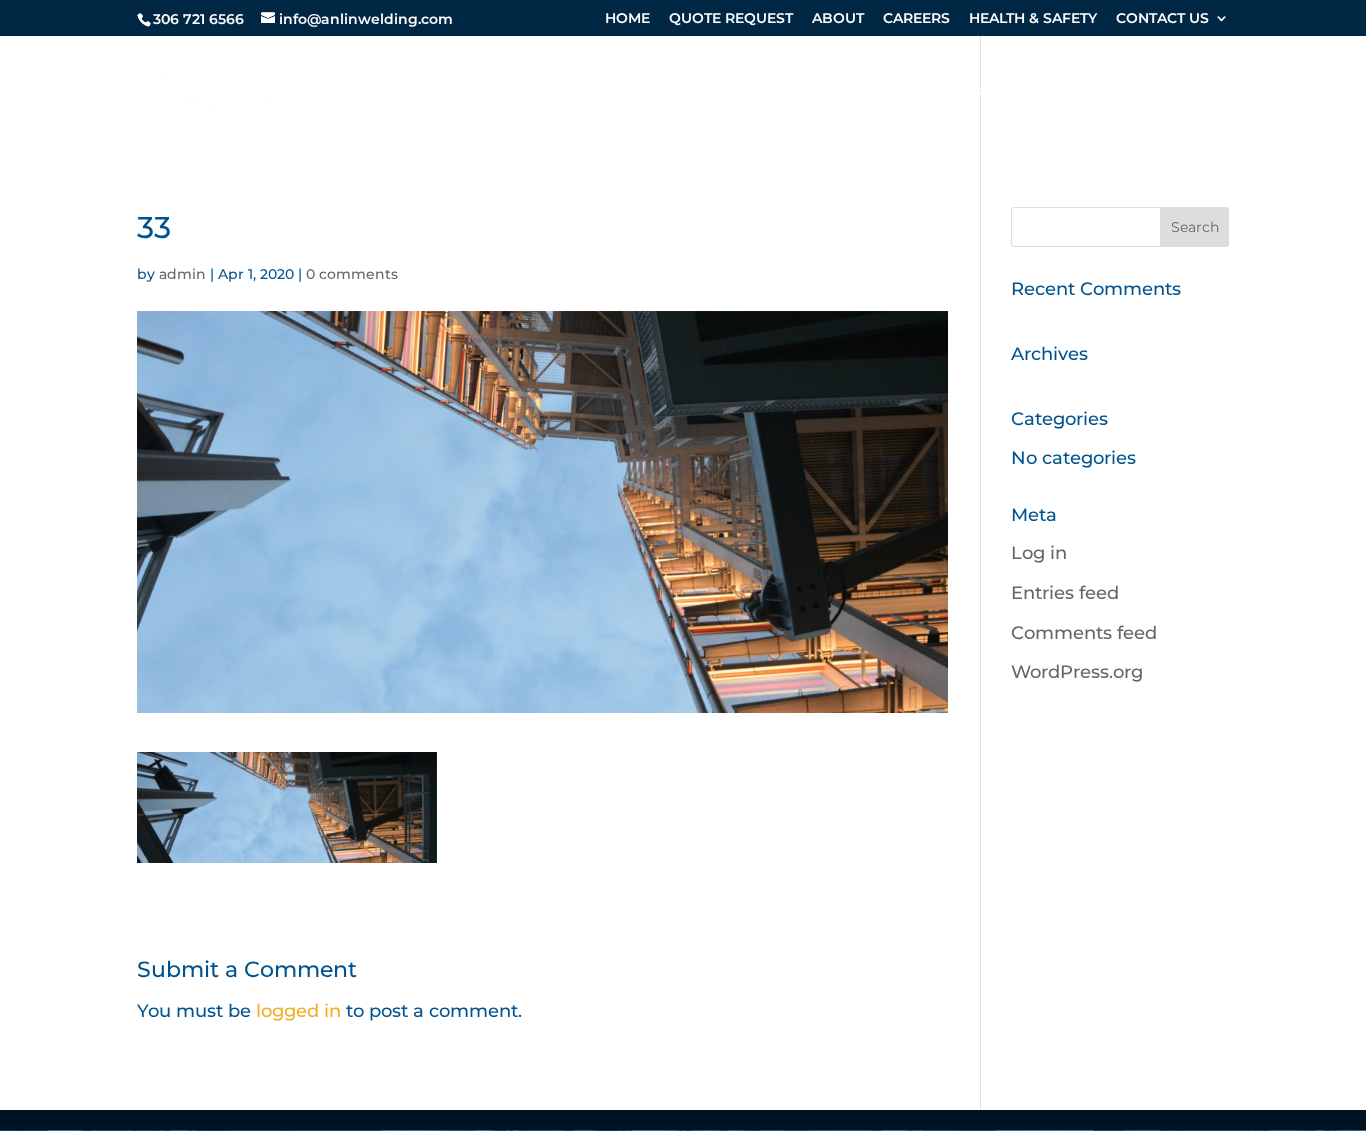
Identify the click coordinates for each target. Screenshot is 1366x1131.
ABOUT (838, 19)
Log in (1039, 553)
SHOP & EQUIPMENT (1020, 94)
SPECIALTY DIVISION (646, 94)
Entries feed (1065, 593)
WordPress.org (1077, 672)
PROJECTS (1188, 94)
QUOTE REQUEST (731, 19)
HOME (627, 19)
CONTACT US (1162, 19)
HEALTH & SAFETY (1033, 19)
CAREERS (916, 19)
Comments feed (1084, 633)
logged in (298, 1011)
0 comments (352, 274)
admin (182, 274)
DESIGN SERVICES (843, 94)
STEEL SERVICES (455, 94)
